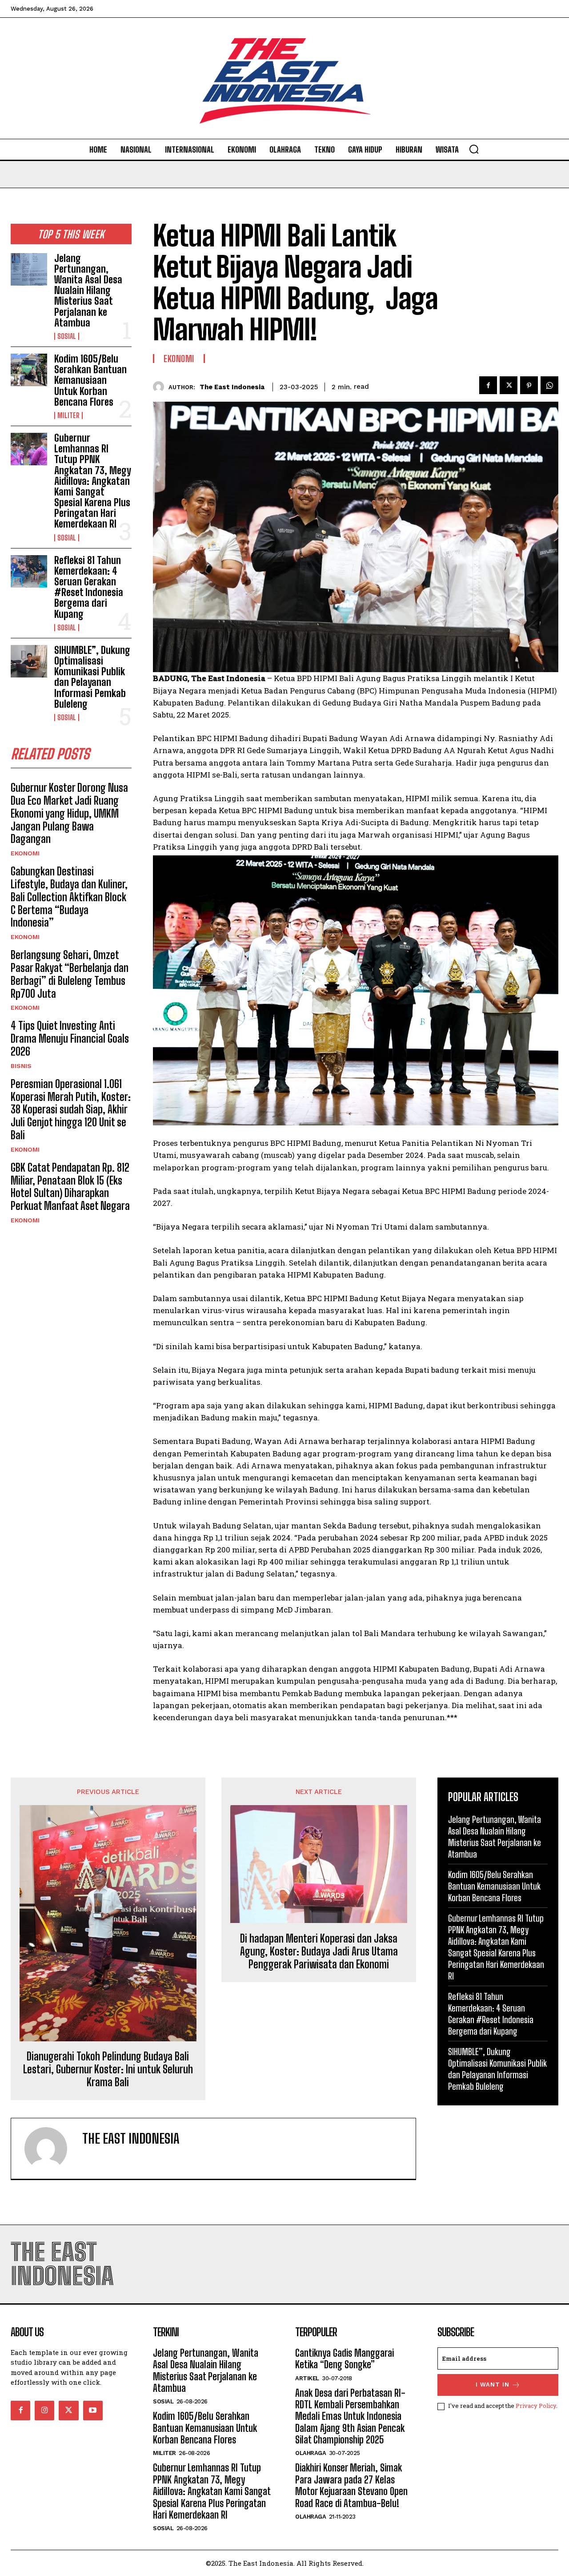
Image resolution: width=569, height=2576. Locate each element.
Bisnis (21, 1066)
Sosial (67, 336)
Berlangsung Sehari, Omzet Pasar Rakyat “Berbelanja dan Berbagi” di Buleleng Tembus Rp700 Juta (70, 974)
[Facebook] (488, 385)
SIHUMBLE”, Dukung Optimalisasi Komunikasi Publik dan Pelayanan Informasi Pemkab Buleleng (92, 677)
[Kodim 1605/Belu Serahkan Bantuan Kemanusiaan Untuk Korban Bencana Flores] (29, 370)
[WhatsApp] (549, 385)
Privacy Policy (536, 2406)
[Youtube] (93, 2411)
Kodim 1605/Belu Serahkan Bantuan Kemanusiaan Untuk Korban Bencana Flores (90, 380)
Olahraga (311, 2453)
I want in (493, 2385)
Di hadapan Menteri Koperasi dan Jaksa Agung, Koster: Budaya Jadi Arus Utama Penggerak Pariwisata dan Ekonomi (319, 1951)
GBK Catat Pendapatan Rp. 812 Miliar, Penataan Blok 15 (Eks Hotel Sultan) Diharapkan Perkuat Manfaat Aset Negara (70, 1187)
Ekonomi (25, 853)
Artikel (307, 2378)
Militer (68, 415)
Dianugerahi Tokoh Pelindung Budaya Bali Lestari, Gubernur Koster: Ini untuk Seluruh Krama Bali (108, 2069)
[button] (474, 149)
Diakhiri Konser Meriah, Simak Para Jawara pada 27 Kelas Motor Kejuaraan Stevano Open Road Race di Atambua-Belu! (351, 2485)
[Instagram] (44, 2411)
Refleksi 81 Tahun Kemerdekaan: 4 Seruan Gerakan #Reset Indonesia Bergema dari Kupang (89, 587)
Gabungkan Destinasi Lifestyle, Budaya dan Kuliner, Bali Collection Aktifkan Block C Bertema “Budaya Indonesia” (69, 897)
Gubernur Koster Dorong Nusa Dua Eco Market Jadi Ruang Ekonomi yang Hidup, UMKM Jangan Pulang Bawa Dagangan (69, 813)
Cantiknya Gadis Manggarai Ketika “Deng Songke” (345, 2359)
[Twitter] (509, 385)
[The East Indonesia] (161, 387)
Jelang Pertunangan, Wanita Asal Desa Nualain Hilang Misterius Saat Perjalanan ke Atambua (88, 290)
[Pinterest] (529, 385)
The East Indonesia (232, 387)
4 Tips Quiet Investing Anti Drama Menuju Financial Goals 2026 (70, 1038)
